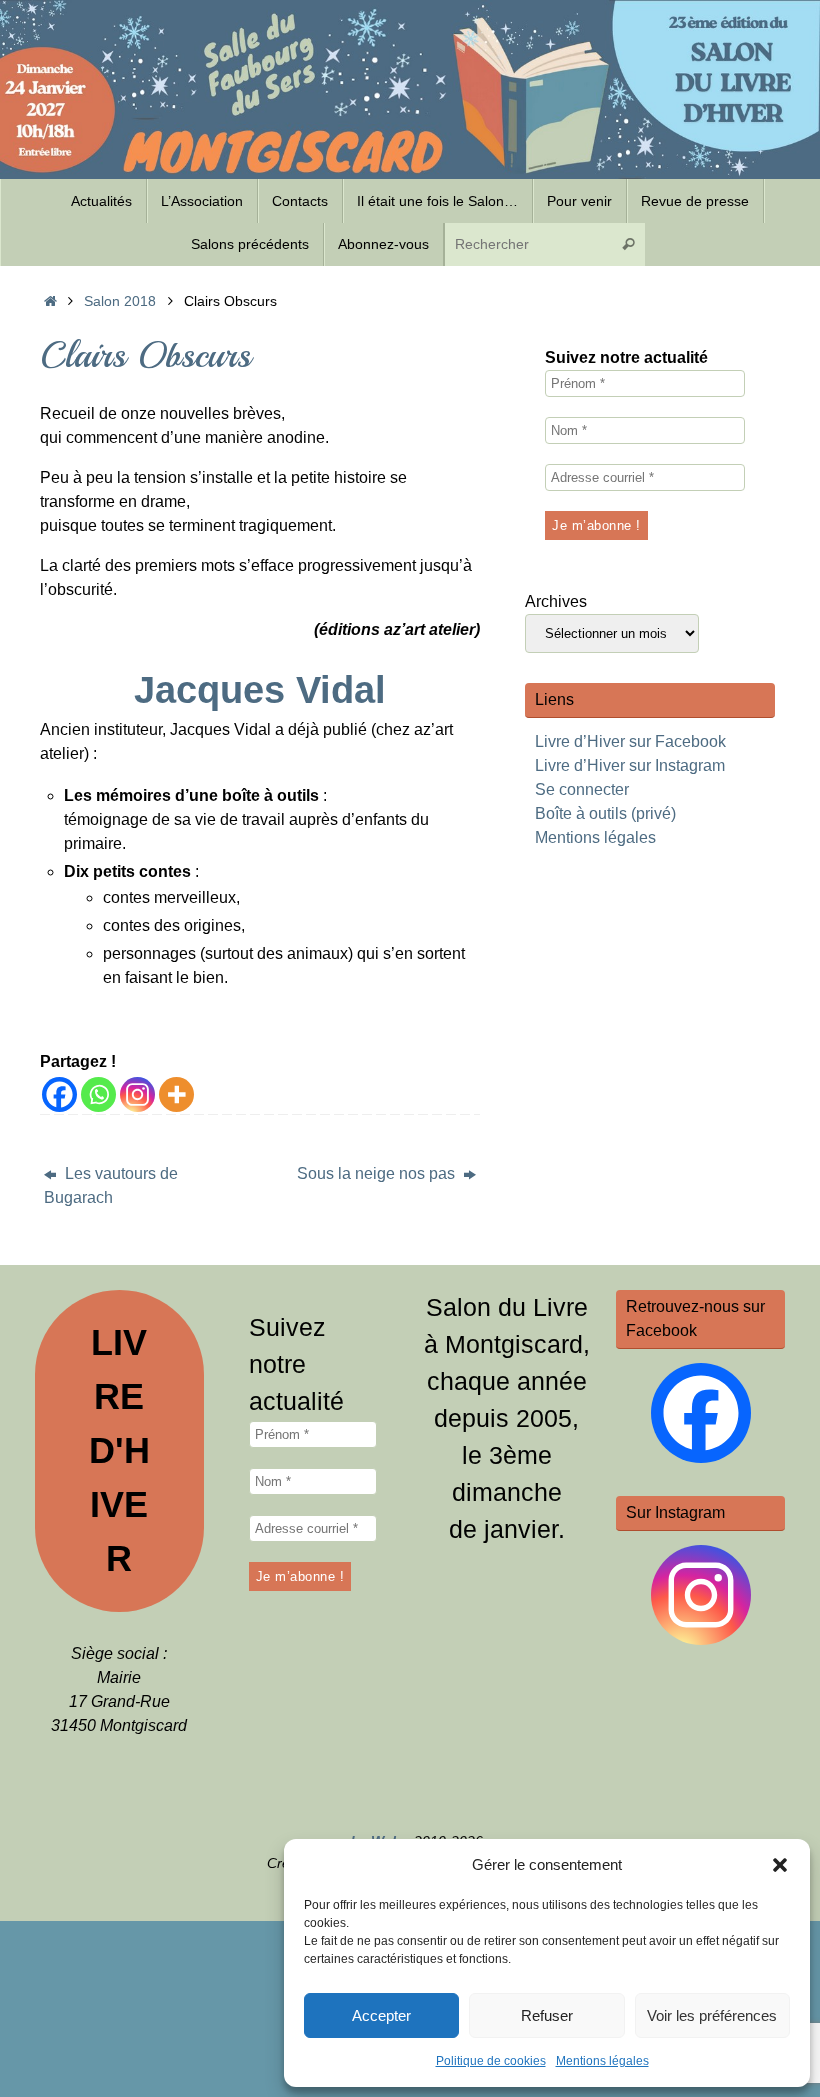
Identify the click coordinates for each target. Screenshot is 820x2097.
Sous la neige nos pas (378, 1173)
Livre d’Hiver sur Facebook (630, 741)
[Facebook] (59, 1094)
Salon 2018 (120, 301)
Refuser (547, 2015)
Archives (556, 601)
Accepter (381, 2015)
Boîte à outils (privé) (605, 813)
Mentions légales (602, 2061)
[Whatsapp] (98, 1094)
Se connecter (582, 789)
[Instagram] (137, 1094)
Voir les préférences (712, 2015)
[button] (780, 1865)
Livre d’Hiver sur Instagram (630, 765)
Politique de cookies (491, 2061)
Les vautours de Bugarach (111, 1185)
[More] (176, 1094)
